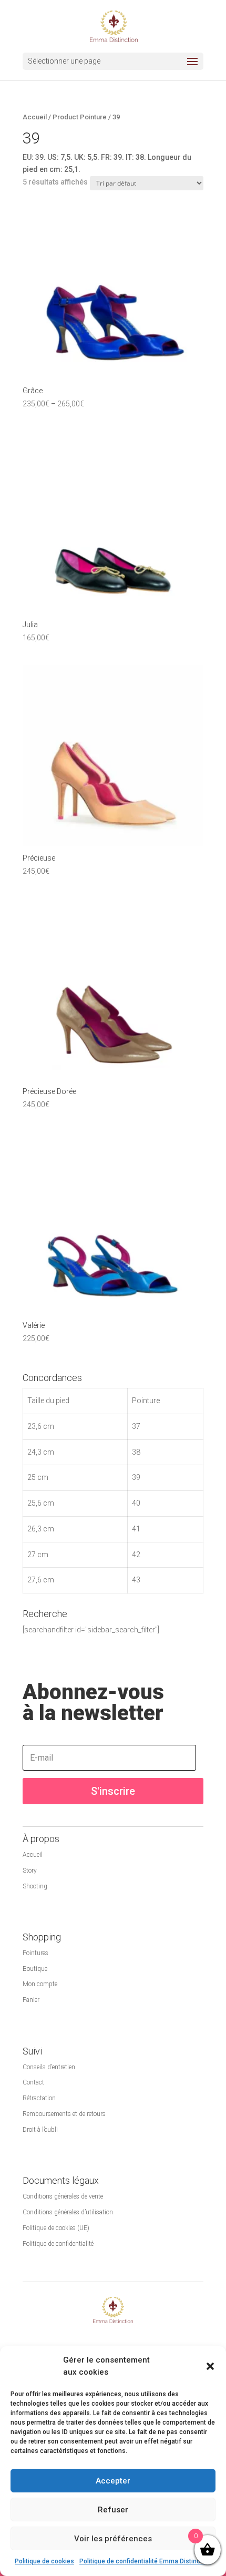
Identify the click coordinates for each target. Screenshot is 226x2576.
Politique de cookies (44, 2561)
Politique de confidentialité (58, 2244)
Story (30, 1870)
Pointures (35, 1953)
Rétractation (39, 2098)
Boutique (35, 1969)
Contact (33, 2082)
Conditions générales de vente (63, 2196)
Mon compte (40, 1984)
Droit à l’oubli (40, 2130)
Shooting (35, 1886)
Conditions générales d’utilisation (68, 2212)
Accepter (113, 2481)
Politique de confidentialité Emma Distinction (145, 2561)
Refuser (113, 2510)
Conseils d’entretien (49, 2067)
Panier (31, 2000)
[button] (210, 2366)
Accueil (35, 117)
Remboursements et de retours (64, 2114)
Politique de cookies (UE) (56, 2228)
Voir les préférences (113, 2539)
